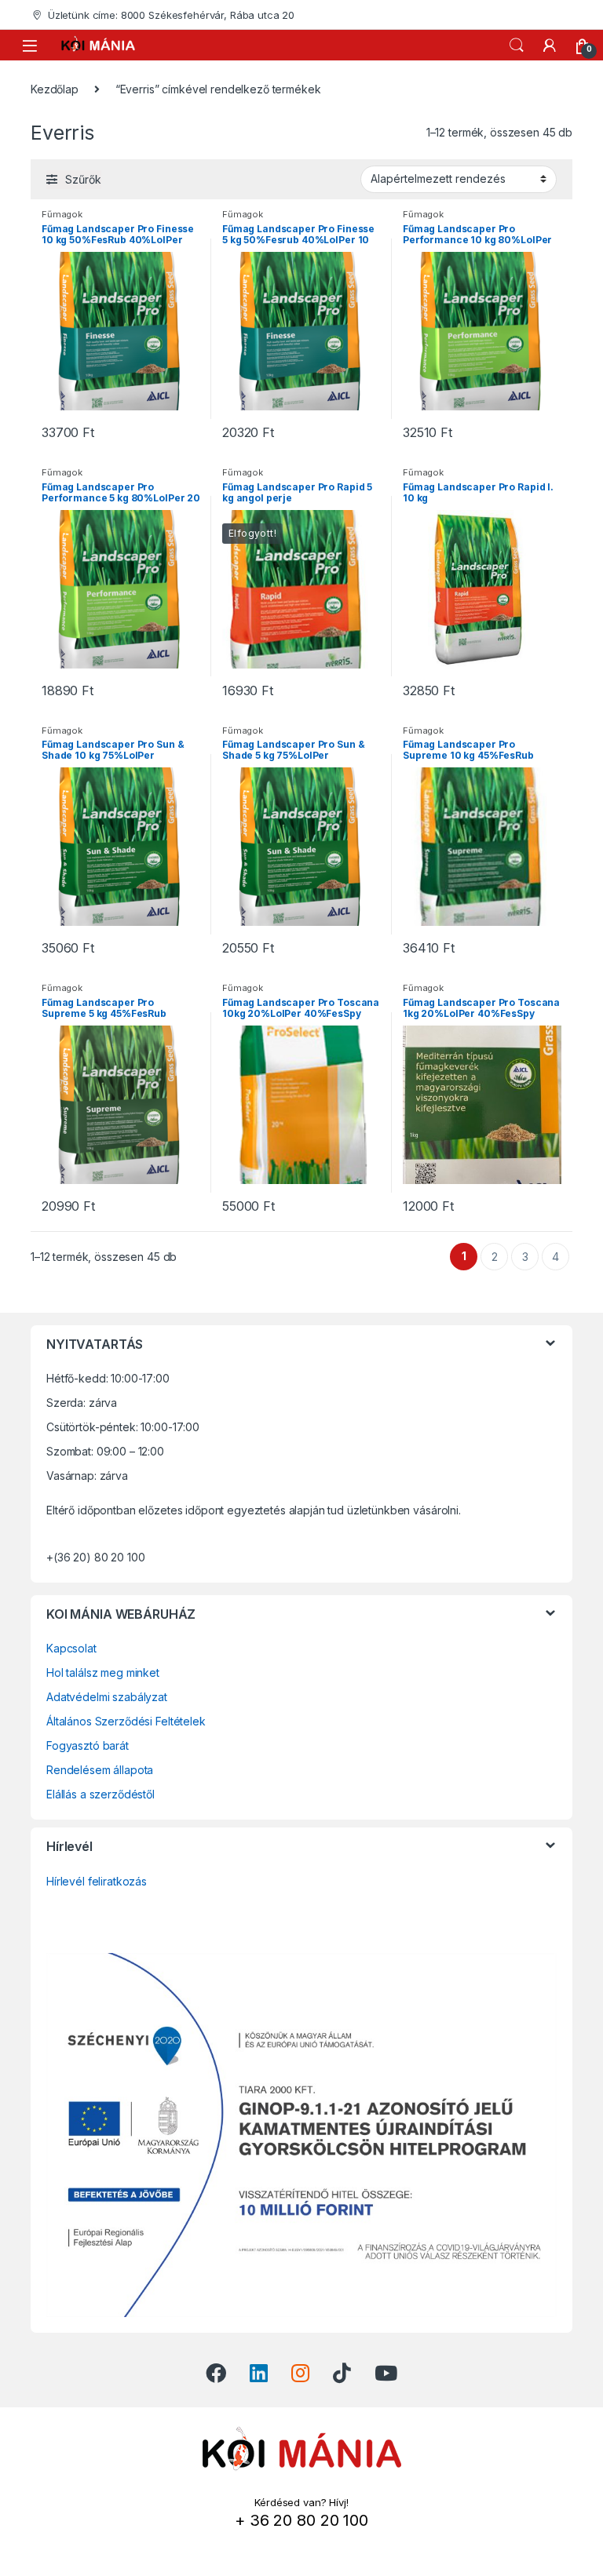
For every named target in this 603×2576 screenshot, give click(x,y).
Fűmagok (62, 214)
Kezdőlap (55, 89)
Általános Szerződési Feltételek (126, 1721)
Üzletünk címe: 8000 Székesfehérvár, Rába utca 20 (171, 15)
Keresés (517, 46)
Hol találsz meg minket (103, 1672)
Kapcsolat (71, 1648)
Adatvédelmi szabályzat (107, 1697)
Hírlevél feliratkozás (97, 1881)
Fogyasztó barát (88, 1745)
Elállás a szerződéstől (100, 1794)
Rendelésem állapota (100, 1770)
